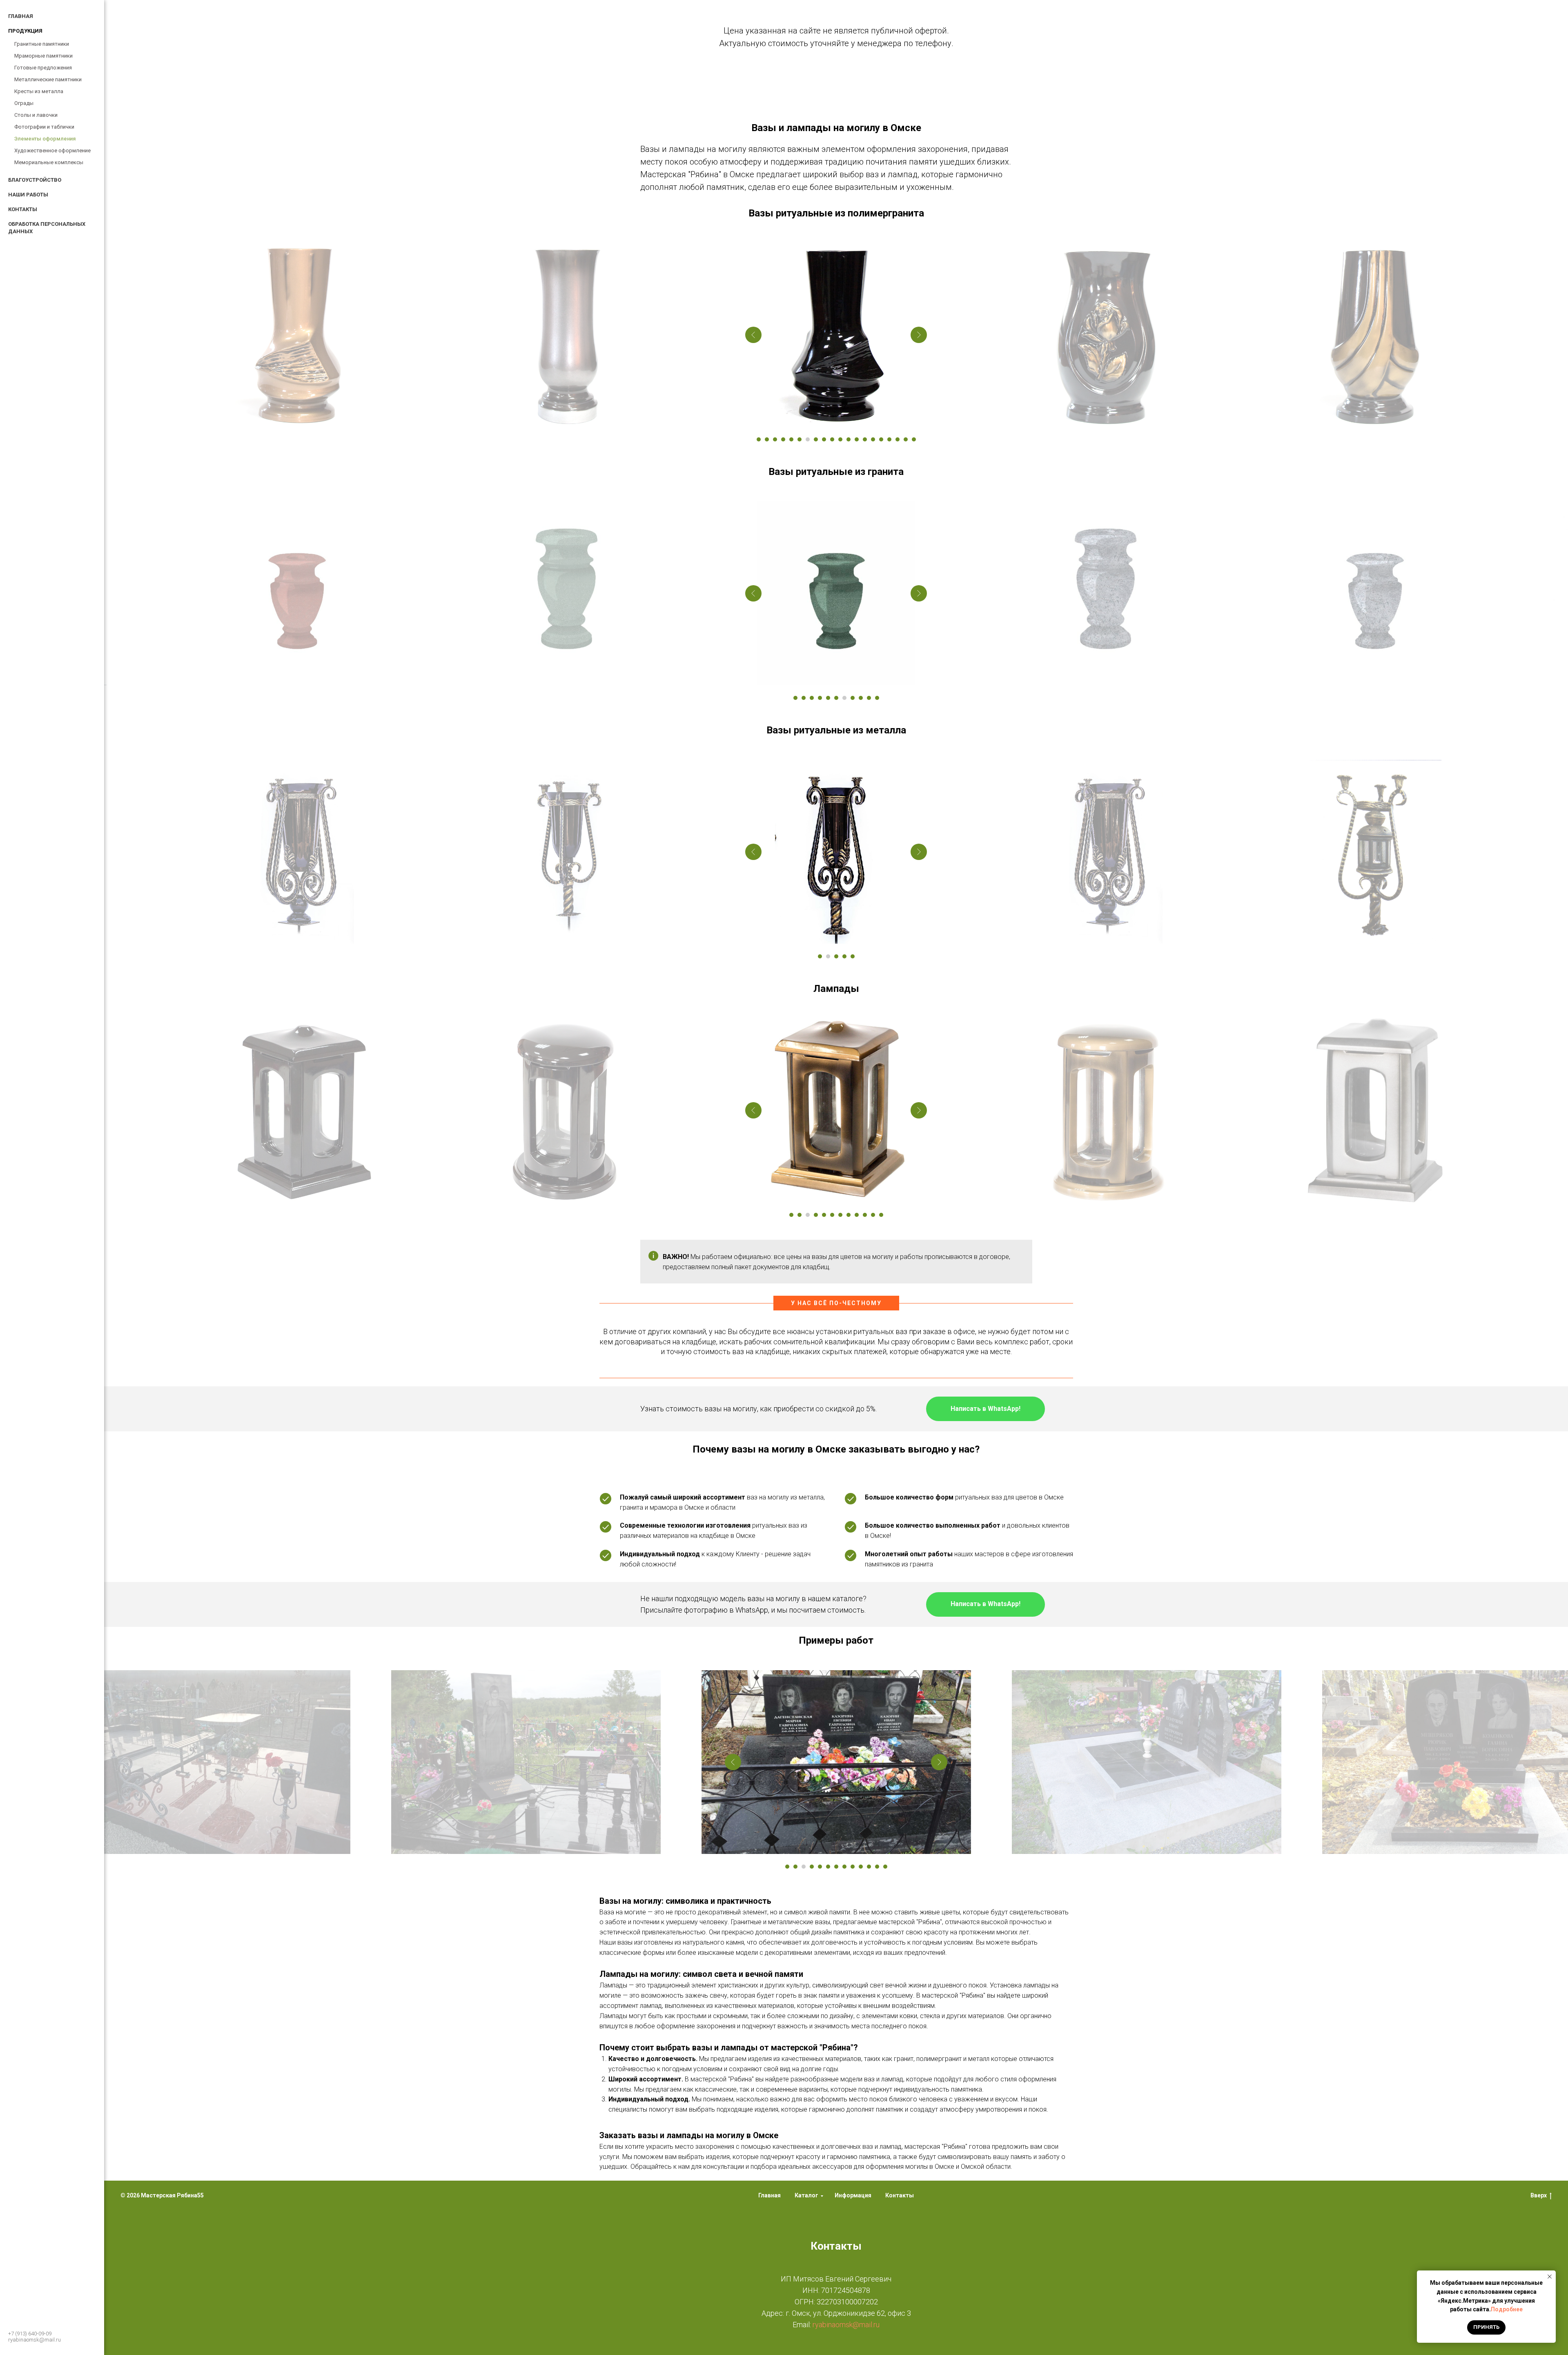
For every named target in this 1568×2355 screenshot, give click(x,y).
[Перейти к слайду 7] (808, 439)
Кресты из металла (39, 91)
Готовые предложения (43, 68)
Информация (853, 2195)
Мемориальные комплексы (49, 162)
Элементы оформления (45, 139)
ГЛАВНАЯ (21, 16)
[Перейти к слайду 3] (775, 439)
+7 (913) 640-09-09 (30, 2334)
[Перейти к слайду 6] (800, 439)
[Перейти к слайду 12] (849, 439)
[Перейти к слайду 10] (832, 439)
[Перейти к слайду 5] (791, 439)
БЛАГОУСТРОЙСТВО (35, 180)
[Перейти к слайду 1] (759, 439)
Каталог (806, 2195)
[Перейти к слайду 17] (889, 439)
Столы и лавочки (36, 115)
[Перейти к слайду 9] (824, 439)
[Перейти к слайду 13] (857, 439)
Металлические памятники (48, 79)
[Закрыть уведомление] (1550, 2277)
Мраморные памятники (43, 56)
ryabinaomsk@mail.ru (35, 2340)
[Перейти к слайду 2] (767, 439)
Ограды (24, 103)
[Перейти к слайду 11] (840, 439)
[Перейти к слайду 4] (783, 439)
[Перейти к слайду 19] (906, 439)
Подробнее (1507, 2309)
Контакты (900, 2195)
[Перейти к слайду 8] (816, 439)
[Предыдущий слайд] (753, 335)
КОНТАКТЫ (23, 209)
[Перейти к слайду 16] (881, 439)
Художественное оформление (52, 150)
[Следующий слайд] (919, 335)
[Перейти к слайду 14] (865, 439)
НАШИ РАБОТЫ (28, 195)
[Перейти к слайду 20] (914, 439)
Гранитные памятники (42, 44)
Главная (770, 2195)
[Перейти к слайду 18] (898, 439)
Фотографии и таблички (44, 127)
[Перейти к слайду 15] (873, 439)
